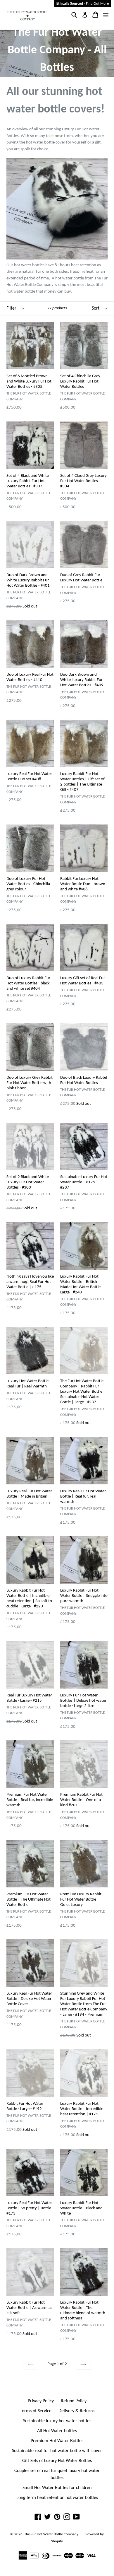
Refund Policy (74, 2401)
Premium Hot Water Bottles (57, 2441)
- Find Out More (83, 4)
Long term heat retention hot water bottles (57, 2498)
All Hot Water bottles (57, 2431)
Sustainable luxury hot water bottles (57, 2421)
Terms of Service (36, 2411)
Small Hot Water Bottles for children (57, 2488)
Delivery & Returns (76, 2411)
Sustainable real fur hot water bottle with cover (57, 2451)
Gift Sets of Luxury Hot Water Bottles (57, 2461)
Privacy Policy (41, 2401)
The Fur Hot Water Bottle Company (51, 2534)
